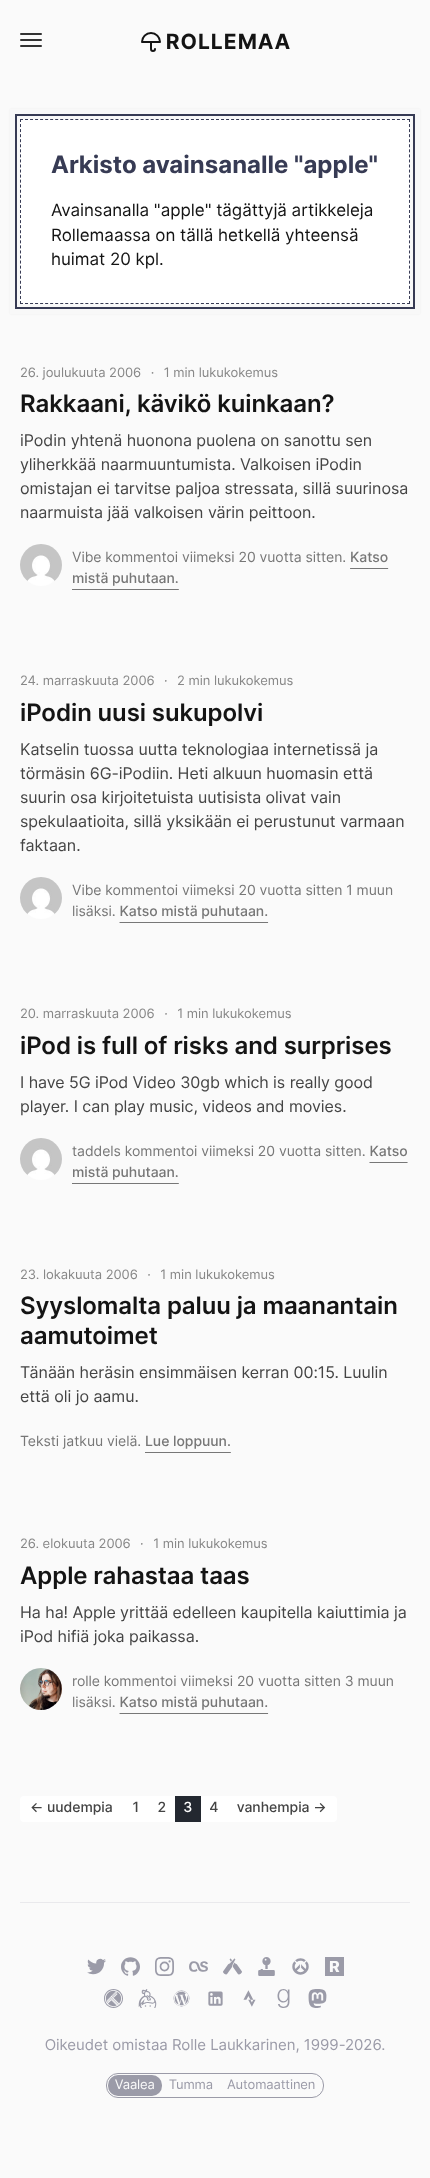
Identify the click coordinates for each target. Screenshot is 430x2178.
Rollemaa (229, 42)
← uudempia (71, 1807)
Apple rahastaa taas (135, 1575)
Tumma (191, 2085)
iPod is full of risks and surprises (206, 1045)
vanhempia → (282, 1807)
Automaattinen (271, 2085)
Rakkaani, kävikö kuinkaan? (177, 403)
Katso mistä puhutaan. (194, 911)
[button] (30, 40)
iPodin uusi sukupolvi (141, 712)
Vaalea (135, 2085)
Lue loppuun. (188, 1441)
